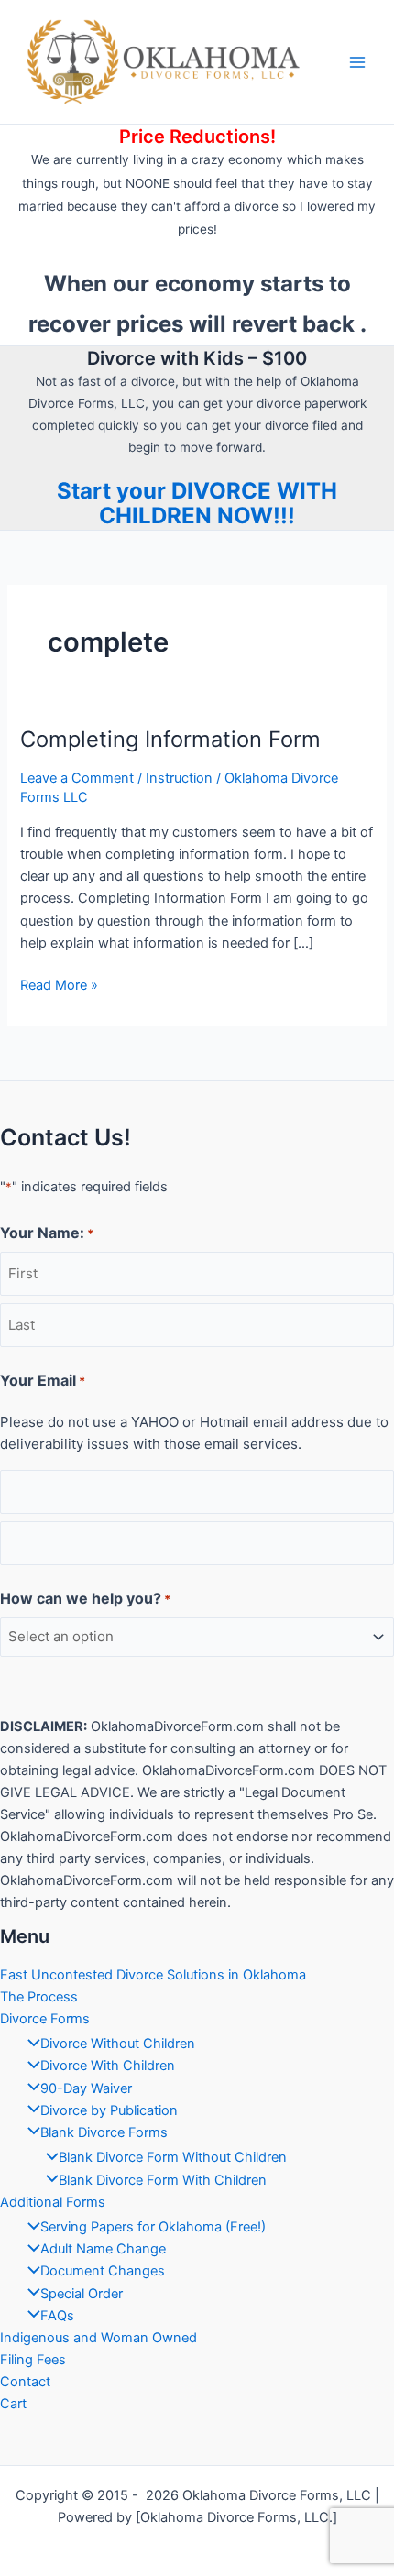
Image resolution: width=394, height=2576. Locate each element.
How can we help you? (85, 1598)
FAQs (57, 2316)
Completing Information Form (170, 739)
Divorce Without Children (118, 2044)
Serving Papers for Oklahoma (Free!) (153, 2227)
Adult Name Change (103, 2249)
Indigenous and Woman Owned (98, 2338)
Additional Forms (53, 2202)
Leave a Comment (77, 778)
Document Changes (103, 2271)
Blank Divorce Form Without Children (173, 2157)
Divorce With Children (108, 2066)
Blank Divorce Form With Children (163, 2180)
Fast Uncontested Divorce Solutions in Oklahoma (153, 1975)
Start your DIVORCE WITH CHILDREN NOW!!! (197, 503)
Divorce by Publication (109, 2110)
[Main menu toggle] (357, 61)
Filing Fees (33, 2360)
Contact (25, 2382)
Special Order (82, 2294)
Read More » (59, 986)
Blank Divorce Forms (104, 2132)
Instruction (179, 778)
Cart (13, 2404)
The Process (39, 1997)
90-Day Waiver (86, 2088)
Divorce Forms (45, 2019)
